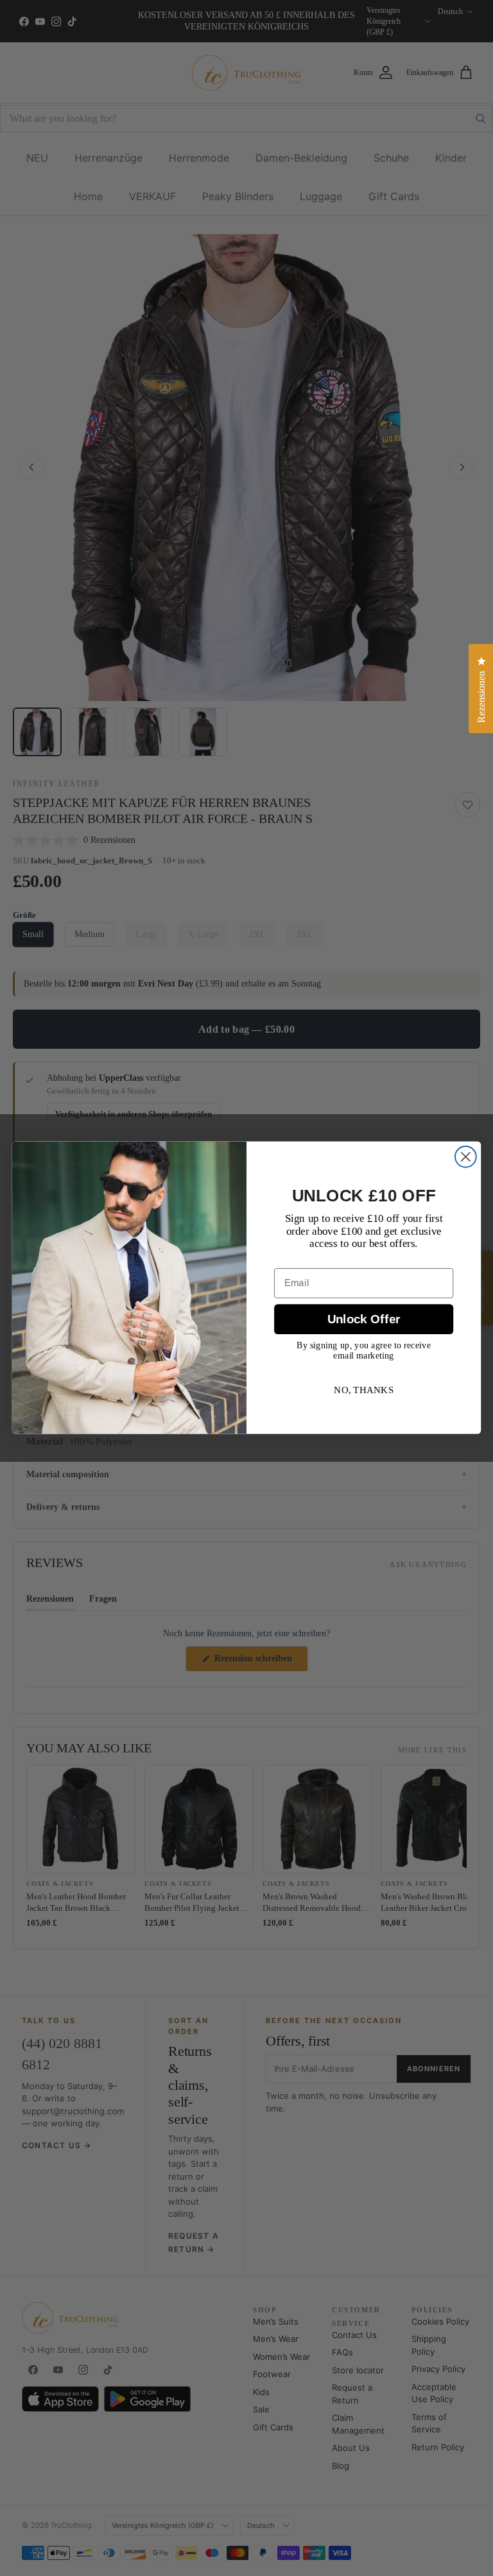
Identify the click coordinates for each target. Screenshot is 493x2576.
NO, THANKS (364, 1390)
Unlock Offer (364, 1320)
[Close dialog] (466, 1157)
